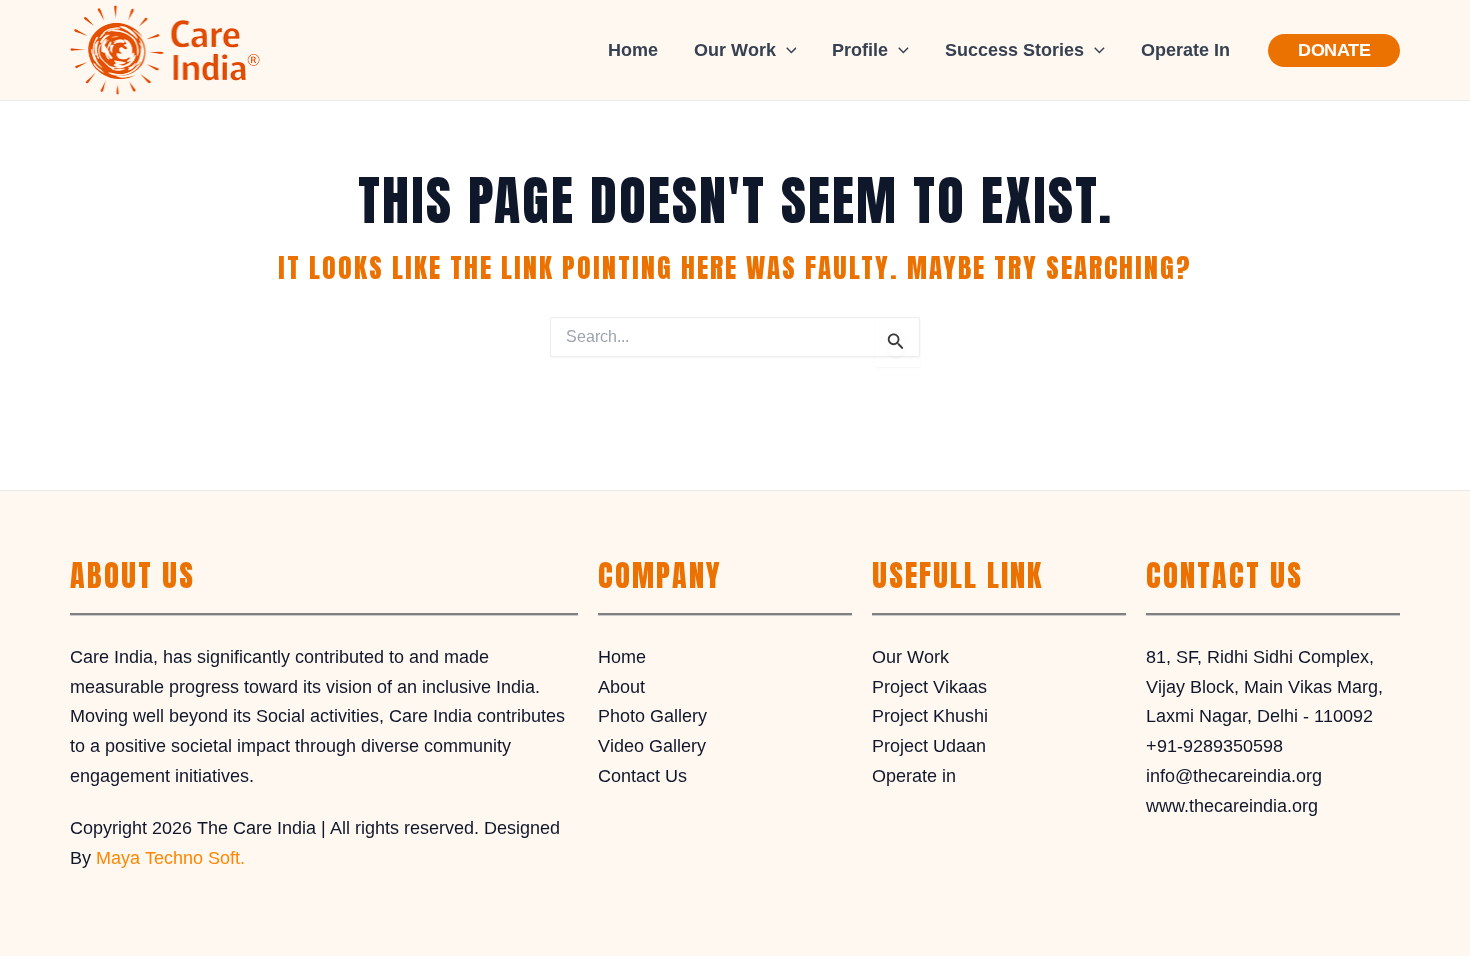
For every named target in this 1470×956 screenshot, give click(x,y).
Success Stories (1014, 50)
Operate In (1185, 50)
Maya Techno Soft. (170, 858)
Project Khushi (930, 716)
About (621, 687)
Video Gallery (652, 746)
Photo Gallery (652, 716)
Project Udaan (929, 746)
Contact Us (642, 776)
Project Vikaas (929, 687)
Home (633, 50)
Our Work (910, 657)
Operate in (914, 776)
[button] (786, 50)
